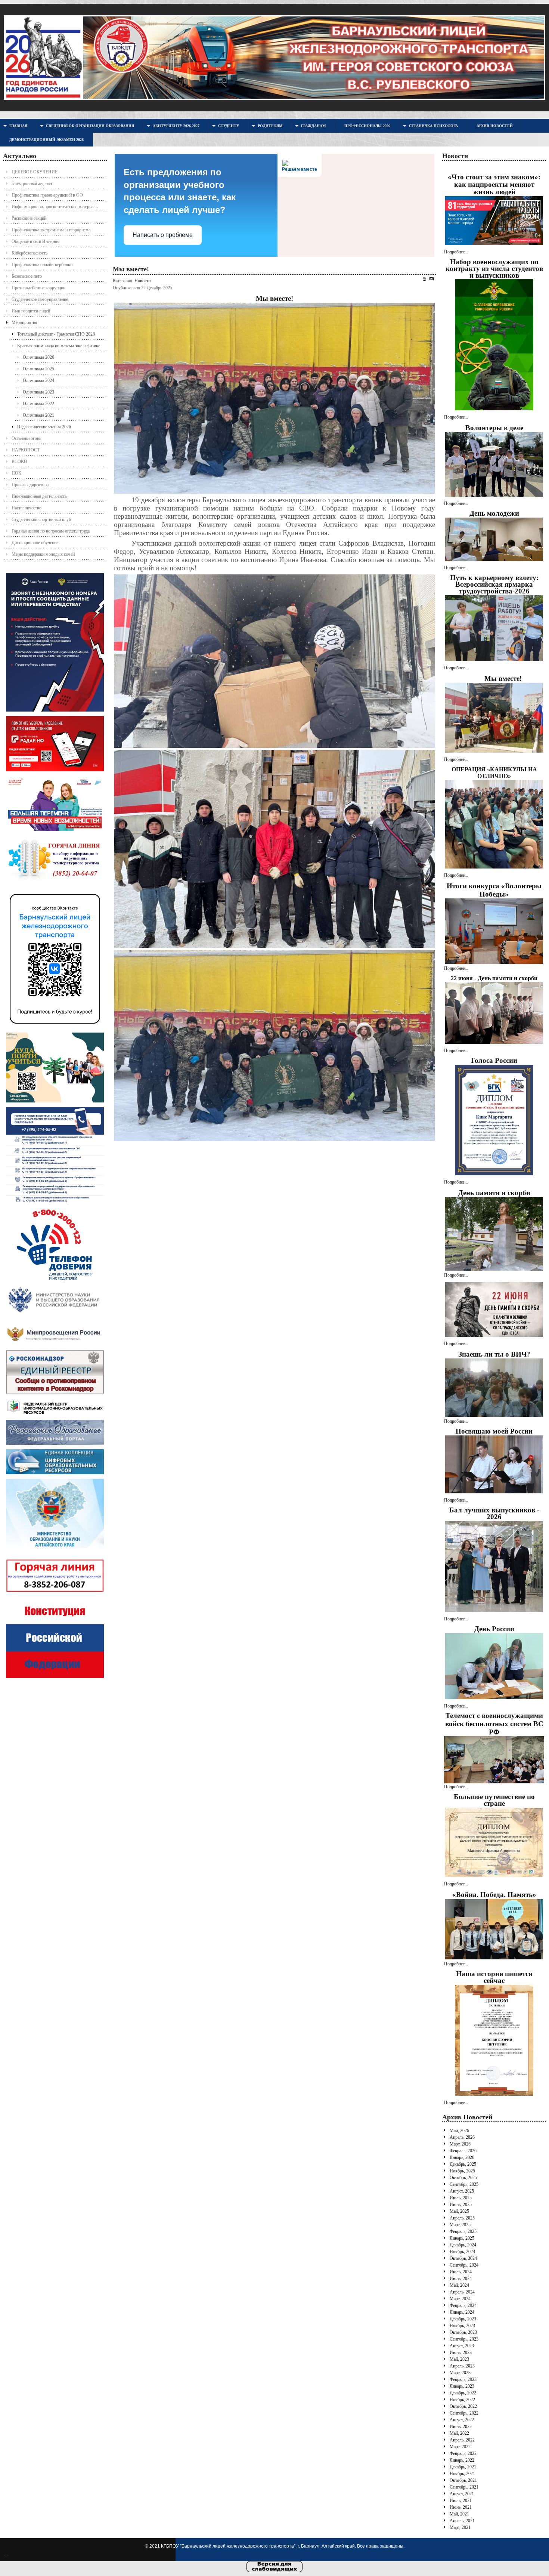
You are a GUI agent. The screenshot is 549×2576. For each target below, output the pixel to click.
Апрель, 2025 (462, 2218)
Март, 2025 (460, 2225)
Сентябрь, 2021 (464, 2487)
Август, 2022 (462, 2420)
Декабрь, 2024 (463, 2245)
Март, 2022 (460, 2447)
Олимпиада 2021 (38, 415)
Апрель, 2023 (462, 2366)
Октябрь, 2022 (463, 2406)
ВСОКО (19, 462)
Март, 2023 (460, 2373)
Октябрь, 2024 (463, 2258)
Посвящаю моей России (494, 1431)
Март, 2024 (460, 2299)
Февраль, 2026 (463, 2151)
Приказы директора (30, 485)
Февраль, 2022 (463, 2453)
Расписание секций (29, 218)
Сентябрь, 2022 (464, 2413)
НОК (16, 473)
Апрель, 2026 (462, 2137)
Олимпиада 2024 (38, 380)
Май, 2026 (459, 2131)
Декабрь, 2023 (463, 2319)
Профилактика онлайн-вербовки (42, 265)
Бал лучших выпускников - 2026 (494, 1513)
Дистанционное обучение (35, 543)
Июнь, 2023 (461, 2353)
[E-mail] (432, 279)
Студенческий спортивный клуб (41, 519)
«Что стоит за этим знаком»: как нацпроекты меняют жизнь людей (494, 184)
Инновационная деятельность (39, 496)
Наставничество (27, 508)
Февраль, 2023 (463, 2379)
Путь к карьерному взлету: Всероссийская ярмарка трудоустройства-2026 (494, 584)
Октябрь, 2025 (463, 2178)
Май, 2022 (459, 2433)
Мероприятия (24, 323)
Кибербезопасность (30, 253)
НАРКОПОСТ (26, 450)
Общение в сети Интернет (36, 241)
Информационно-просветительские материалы (55, 207)
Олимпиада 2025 (38, 369)
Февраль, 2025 (463, 2231)
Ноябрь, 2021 (462, 2474)
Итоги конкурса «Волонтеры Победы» (494, 890)
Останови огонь (26, 438)
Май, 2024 (459, 2285)
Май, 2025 (459, 2211)
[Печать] (424, 279)
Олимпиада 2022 (38, 404)
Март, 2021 (460, 2527)
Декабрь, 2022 (463, 2393)
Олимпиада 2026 (38, 357)
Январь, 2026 (462, 2157)
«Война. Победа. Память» (494, 1895)
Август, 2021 (462, 2494)
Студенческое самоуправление (40, 299)
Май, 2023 (459, 2359)
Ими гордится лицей (31, 311)
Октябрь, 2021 (463, 2480)
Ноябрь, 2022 (462, 2400)
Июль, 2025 (461, 2198)
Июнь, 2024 (461, 2279)
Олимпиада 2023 (38, 392)
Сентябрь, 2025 (464, 2184)
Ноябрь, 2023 (462, 2326)
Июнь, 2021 (461, 2507)
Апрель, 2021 (462, 2521)
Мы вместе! (131, 269)
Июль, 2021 (461, 2501)
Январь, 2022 (462, 2460)
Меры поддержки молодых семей (43, 554)
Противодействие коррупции (38, 288)
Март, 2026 (460, 2144)
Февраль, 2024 (463, 2305)
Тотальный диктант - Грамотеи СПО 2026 (56, 334)
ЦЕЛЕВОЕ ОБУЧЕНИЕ (35, 172)
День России (494, 1629)
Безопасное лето (27, 276)
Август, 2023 (462, 2346)
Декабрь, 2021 (463, 2467)
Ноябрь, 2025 (462, 2171)
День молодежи (494, 513)
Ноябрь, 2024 (462, 2252)
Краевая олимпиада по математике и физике (59, 346)
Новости (142, 281)
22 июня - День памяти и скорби (494, 978)
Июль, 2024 (461, 2272)
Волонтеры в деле (494, 428)
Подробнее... (456, 252)
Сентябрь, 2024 (464, 2265)
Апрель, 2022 (462, 2440)
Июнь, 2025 (461, 2205)
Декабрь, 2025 (463, 2164)
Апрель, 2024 (462, 2292)
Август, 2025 (462, 2191)
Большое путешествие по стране (494, 1800)
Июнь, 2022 (461, 2427)
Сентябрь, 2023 (464, 2339)
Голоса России (494, 1060)
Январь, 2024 (462, 2312)
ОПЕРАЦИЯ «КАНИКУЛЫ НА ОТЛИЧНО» (494, 773)
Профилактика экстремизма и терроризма (51, 230)
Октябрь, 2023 (463, 2332)
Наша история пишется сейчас (494, 1977)
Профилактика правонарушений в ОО (47, 195)
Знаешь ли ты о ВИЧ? (494, 1354)
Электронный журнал (32, 183)
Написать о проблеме (163, 235)
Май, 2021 (459, 2514)
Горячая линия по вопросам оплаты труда (51, 531)
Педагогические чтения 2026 (44, 427)
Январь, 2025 (462, 2238)
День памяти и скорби (494, 1193)
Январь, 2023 (462, 2386)
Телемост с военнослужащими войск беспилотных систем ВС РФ (494, 1724)
